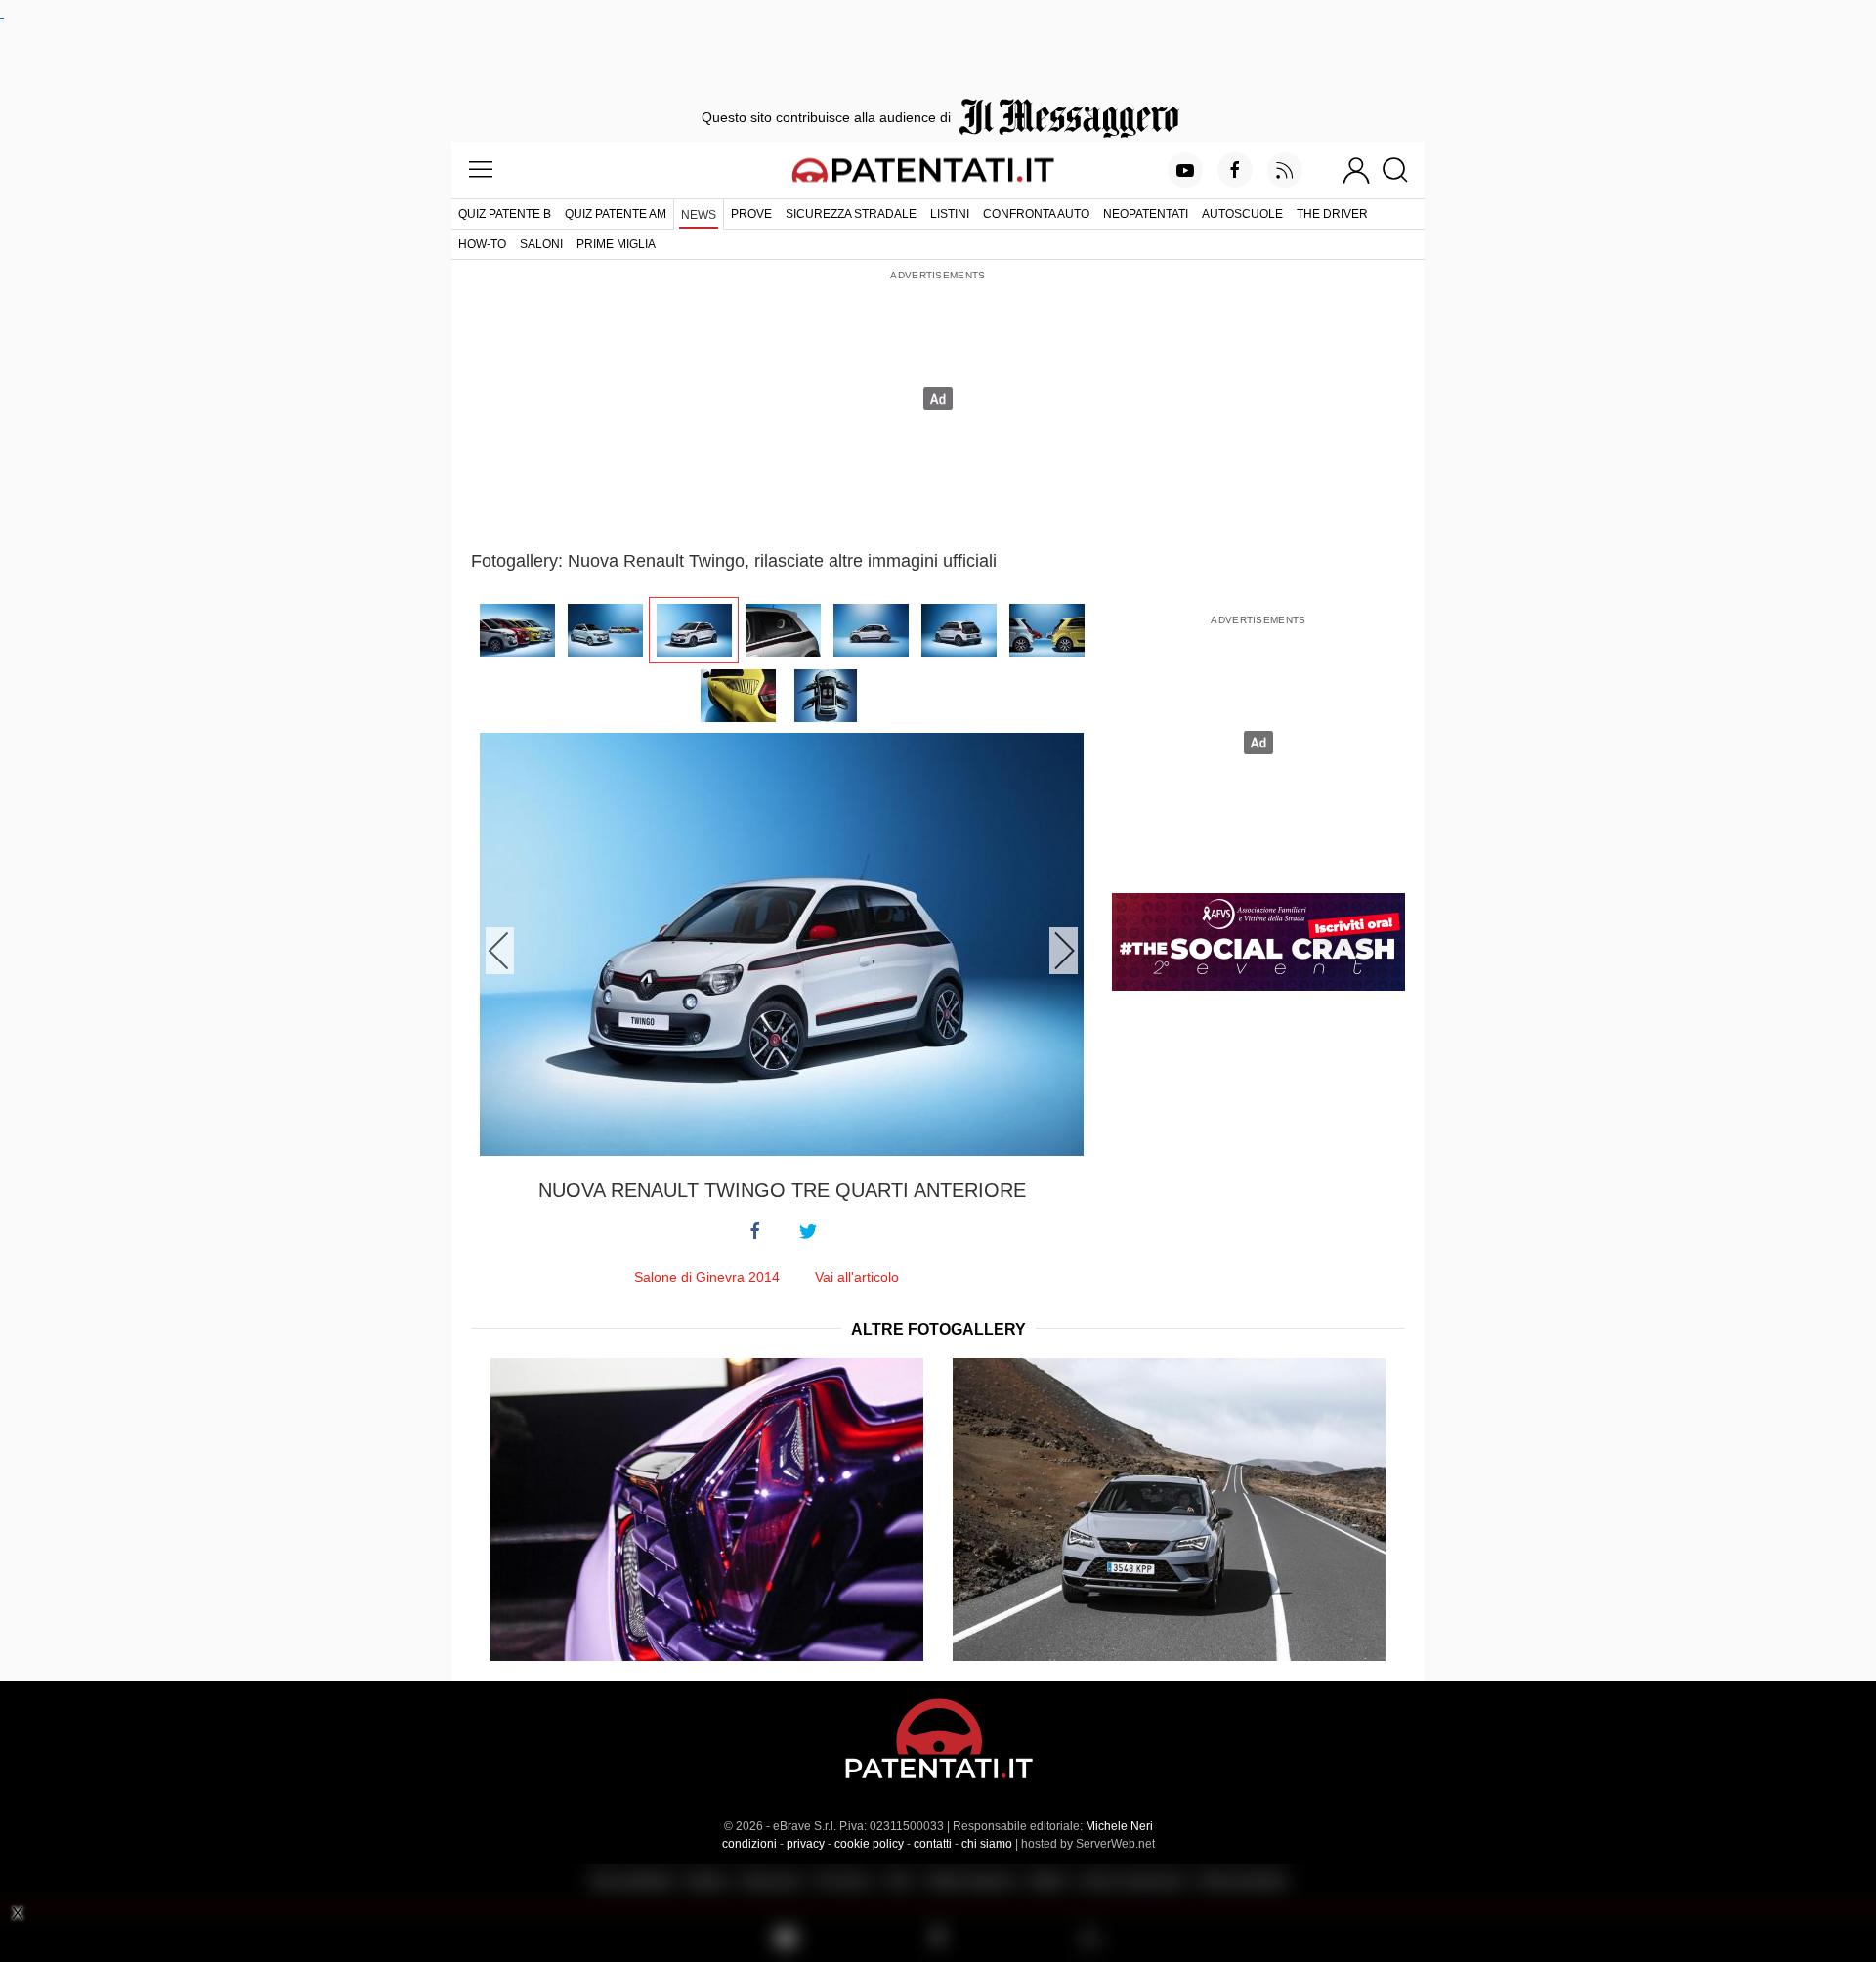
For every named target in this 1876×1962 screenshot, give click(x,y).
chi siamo (987, 1844)
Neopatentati (1146, 214)
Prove (751, 214)
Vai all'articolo (857, 1277)
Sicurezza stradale (851, 214)
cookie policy (869, 1844)
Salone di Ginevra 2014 (707, 1277)
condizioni (749, 1844)
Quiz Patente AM (616, 214)
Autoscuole (1242, 214)
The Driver (1332, 214)
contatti (933, 1844)
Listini (950, 214)
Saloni (541, 244)
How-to (482, 244)
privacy (806, 1844)
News (699, 215)
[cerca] (1403, 170)
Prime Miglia (616, 244)
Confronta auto (1036, 214)
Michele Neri (1119, 1826)
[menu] (481, 170)
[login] (1356, 170)
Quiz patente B (505, 214)
